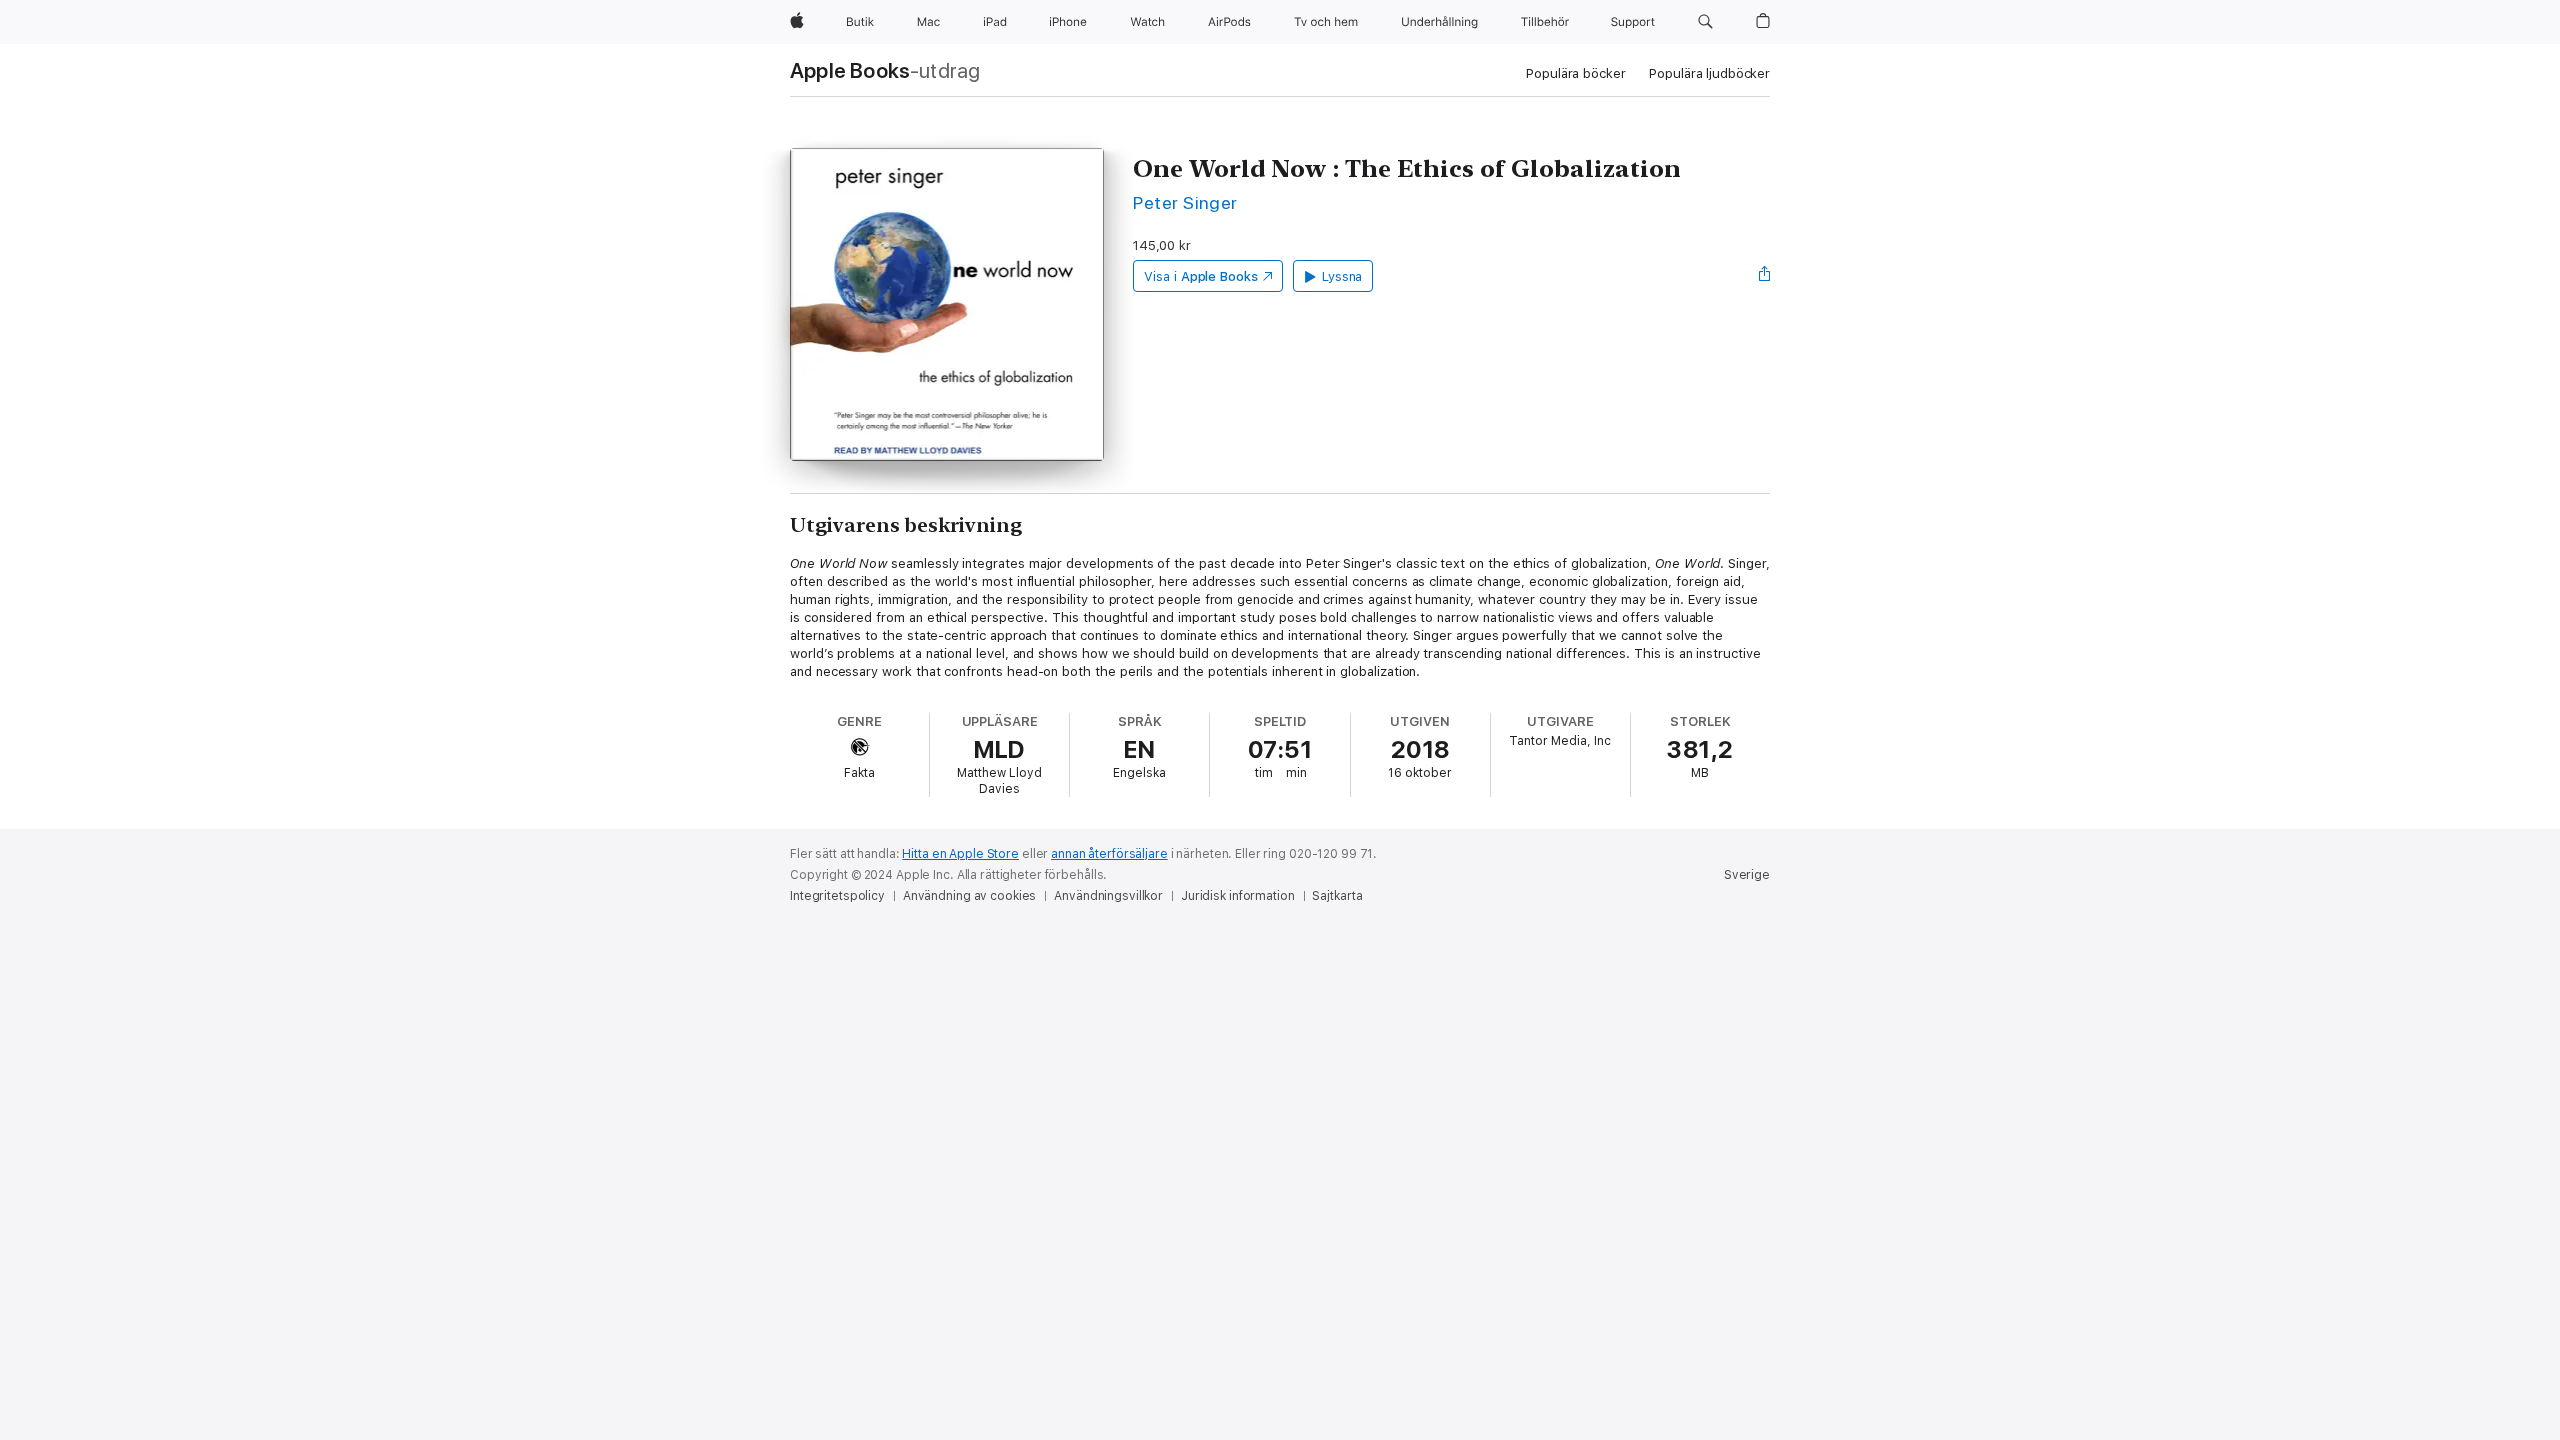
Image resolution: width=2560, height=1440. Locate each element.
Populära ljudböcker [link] (1709, 73)
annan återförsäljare (1109, 854)
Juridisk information (1238, 896)
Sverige (1747, 875)
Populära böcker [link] (1575, 73)
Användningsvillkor (1108, 896)
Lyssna (1342, 276)
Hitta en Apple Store (960, 854)
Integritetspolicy (837, 896)
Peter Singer (1185, 202)
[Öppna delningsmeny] (1765, 276)
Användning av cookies (969, 896)
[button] (1705, 22)
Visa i (1201, 276)
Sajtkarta (1337, 896)
